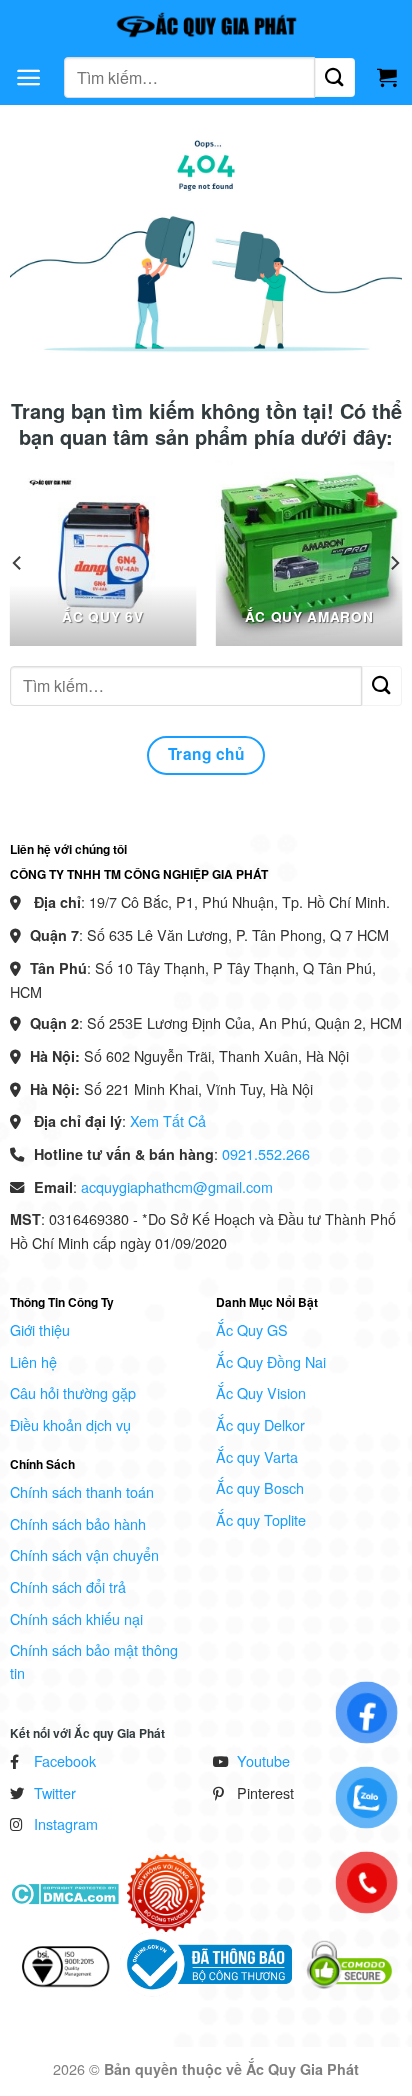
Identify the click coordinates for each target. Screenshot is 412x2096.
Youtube (263, 1760)
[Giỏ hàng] (387, 77)
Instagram (66, 1823)
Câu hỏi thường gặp (73, 1392)
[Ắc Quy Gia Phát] (206, 25)
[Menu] (28, 77)
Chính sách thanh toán (82, 1491)
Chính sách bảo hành (78, 1523)
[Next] (394, 562)
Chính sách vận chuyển (84, 1554)
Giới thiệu (40, 1329)
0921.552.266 (266, 1153)
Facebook (65, 1760)
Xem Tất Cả (168, 1120)
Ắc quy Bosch (260, 1487)
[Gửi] (335, 77)
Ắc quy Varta (257, 1456)
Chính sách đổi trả (68, 1586)
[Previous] (18, 562)
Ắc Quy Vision (261, 1392)
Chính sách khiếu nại (76, 1618)
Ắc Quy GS (252, 1329)
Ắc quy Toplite (261, 1519)
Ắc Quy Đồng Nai (271, 1361)
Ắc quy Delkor (260, 1424)
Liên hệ (33, 1361)
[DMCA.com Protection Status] (64, 1891)
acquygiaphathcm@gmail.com (177, 1186)
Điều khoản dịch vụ (70, 1424)
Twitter (55, 1792)
